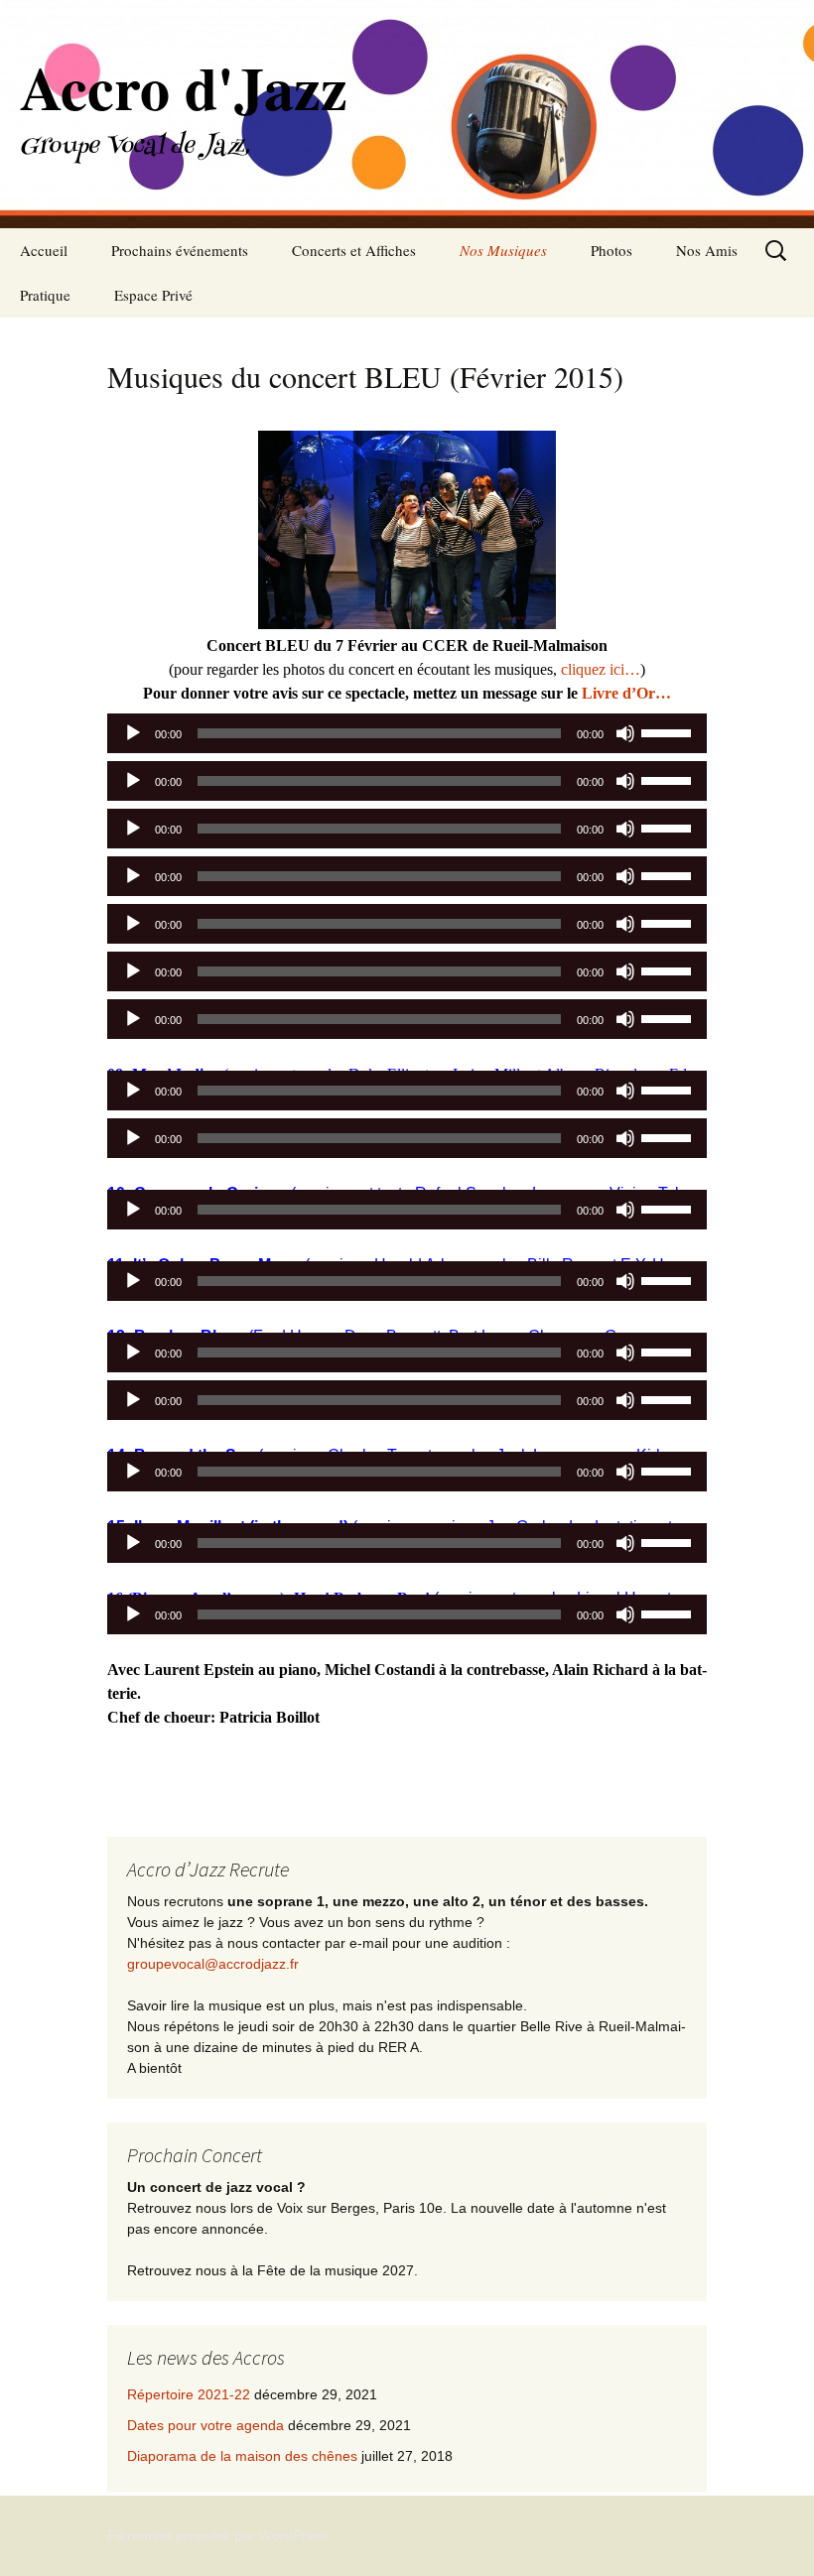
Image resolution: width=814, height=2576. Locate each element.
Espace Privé (153, 295)
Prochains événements (180, 250)
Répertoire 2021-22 (189, 2394)
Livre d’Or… (626, 693)
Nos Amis (707, 250)
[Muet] (625, 733)
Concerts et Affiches (354, 250)
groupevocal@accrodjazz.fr (213, 1964)
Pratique (45, 295)
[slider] (669, 731)
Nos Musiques (503, 250)
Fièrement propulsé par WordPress (218, 2535)
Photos (611, 250)
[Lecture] (133, 733)
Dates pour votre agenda (205, 2425)
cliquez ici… (601, 669)
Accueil (44, 250)
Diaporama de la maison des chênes (242, 2456)
